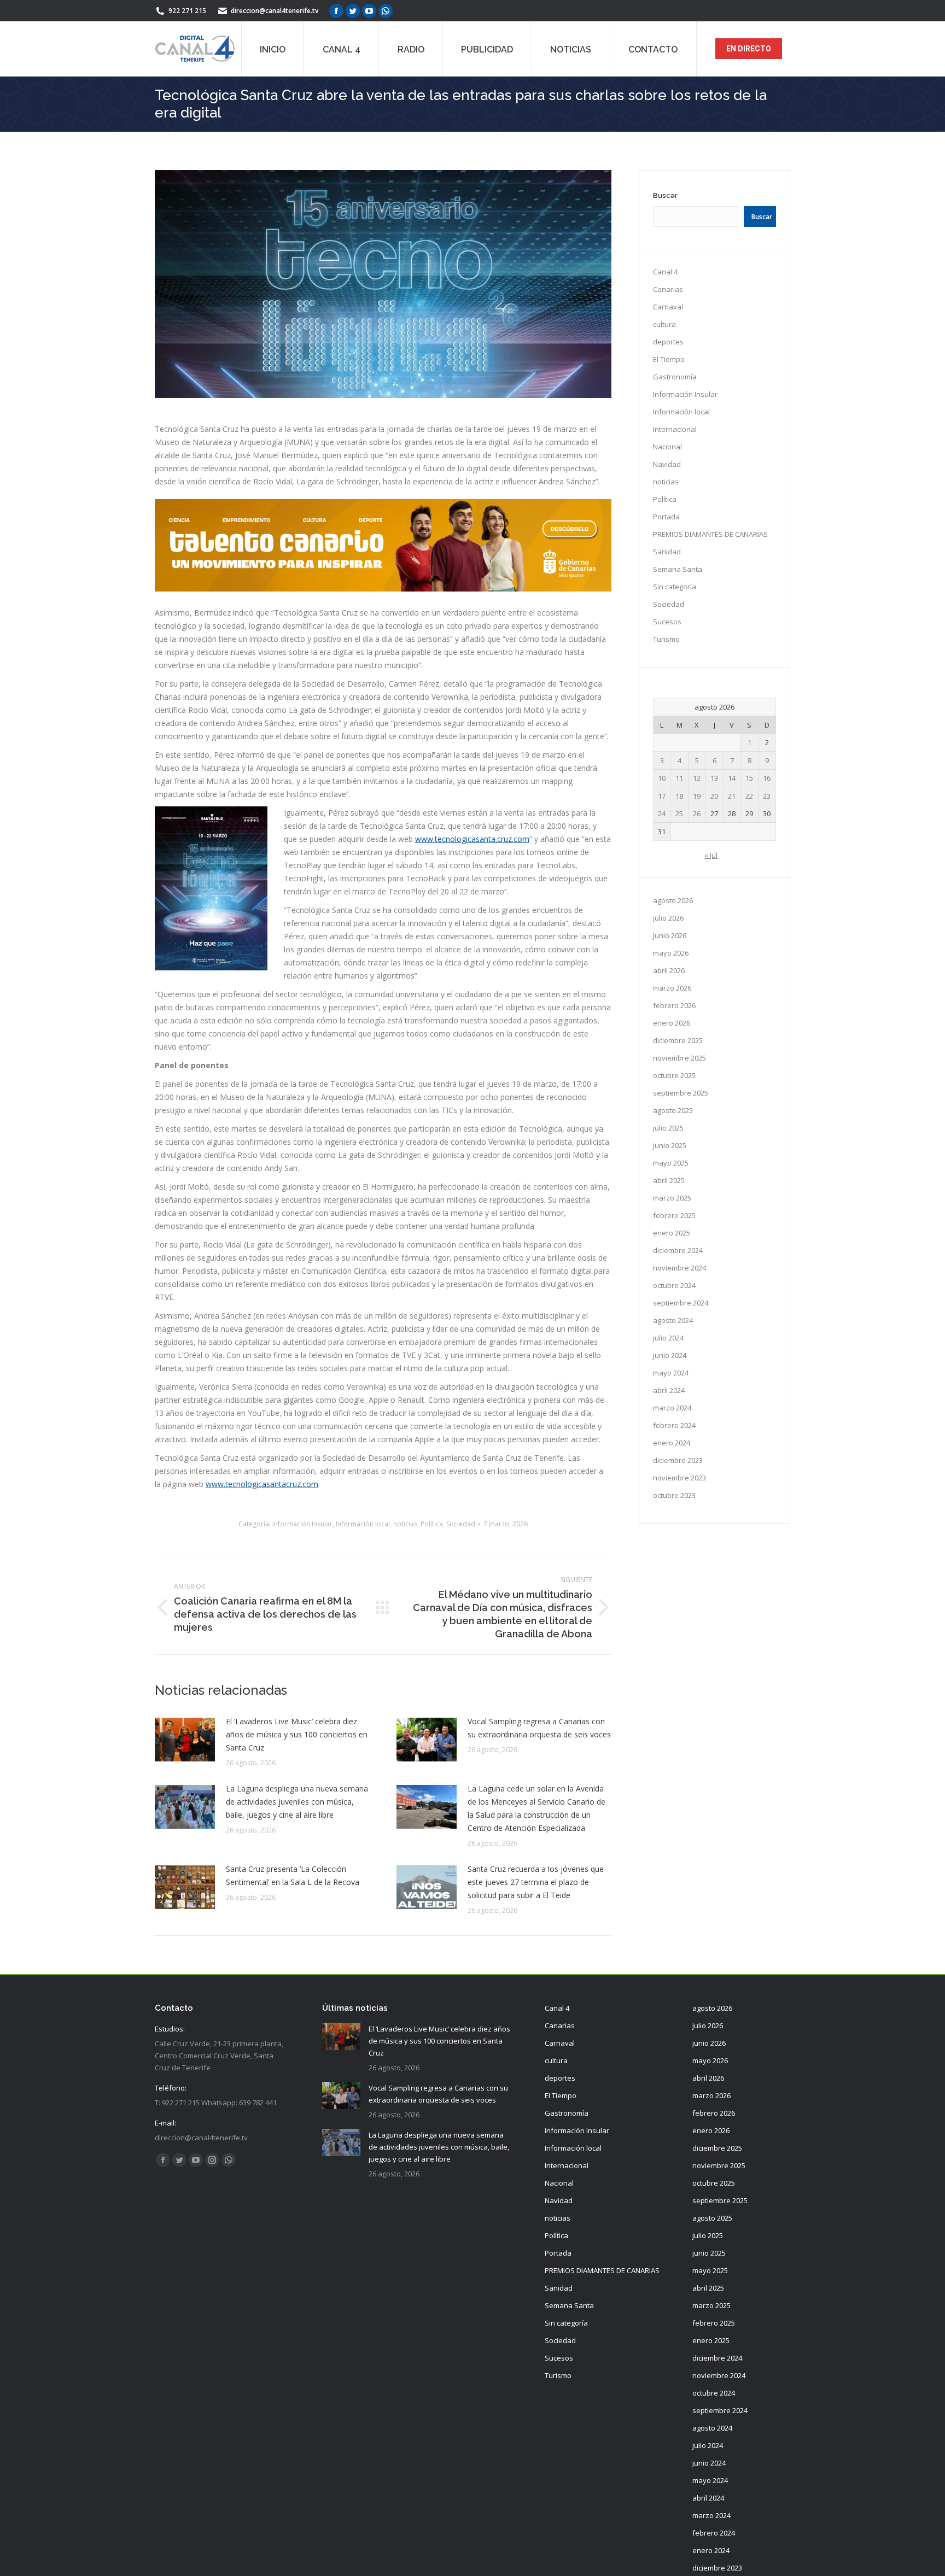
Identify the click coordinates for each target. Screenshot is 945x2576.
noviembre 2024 (679, 1268)
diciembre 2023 (678, 1460)
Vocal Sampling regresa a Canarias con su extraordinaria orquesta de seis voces (539, 1728)
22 (749, 796)
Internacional (675, 429)
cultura (664, 324)
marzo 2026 (672, 988)
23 (767, 796)
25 (679, 813)
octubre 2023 (674, 1495)
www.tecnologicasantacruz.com (262, 1484)
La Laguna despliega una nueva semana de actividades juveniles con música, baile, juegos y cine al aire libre (297, 1802)
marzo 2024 (672, 1408)
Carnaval (668, 307)
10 (662, 778)
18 (679, 796)
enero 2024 (672, 1443)
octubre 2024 (674, 1285)
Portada (666, 517)
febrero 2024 (674, 1425)
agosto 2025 (673, 1110)
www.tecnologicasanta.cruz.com (472, 839)
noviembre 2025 (679, 1058)
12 (697, 778)
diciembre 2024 (678, 1250)
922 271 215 (187, 11)
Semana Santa (678, 569)
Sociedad (461, 1524)
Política (432, 1524)
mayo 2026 (671, 953)
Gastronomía (675, 377)
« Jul (711, 855)
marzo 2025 (672, 1198)
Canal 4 (665, 272)
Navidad (667, 464)
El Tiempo (669, 359)
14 (732, 778)
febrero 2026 (674, 1005)
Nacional (667, 447)
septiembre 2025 (681, 1093)
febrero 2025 (674, 1215)
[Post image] (185, 1740)
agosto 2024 (673, 1320)
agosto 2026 (673, 900)
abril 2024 (669, 1390)
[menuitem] (273, 49)
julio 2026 (668, 918)
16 (767, 778)
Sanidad (667, 552)
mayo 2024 (671, 1373)
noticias (405, 1524)
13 (714, 778)
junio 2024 (670, 1355)
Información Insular (302, 1524)
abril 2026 (669, 970)
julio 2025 (668, 1128)
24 (662, 813)
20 (714, 796)
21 (732, 796)
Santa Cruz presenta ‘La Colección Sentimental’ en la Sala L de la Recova (293, 1875)
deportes (668, 342)
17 (662, 796)
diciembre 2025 (678, 1040)
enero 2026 (672, 1023)
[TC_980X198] (383, 589)
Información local (363, 1524)
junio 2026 (670, 935)
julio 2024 (668, 1338)
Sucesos (667, 622)
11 (679, 778)
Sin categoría (675, 587)
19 (697, 796)
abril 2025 (669, 1180)
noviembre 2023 (679, 1478)
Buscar (665, 195)
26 (697, 813)
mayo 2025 (671, 1163)
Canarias (668, 289)
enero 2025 (672, 1233)
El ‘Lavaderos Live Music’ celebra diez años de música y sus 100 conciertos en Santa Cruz (297, 1734)
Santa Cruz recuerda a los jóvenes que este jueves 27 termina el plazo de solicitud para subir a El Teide (536, 1882)
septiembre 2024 (681, 1303)
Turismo (666, 639)
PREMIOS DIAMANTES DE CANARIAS (710, 534)
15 (749, 778)
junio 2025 (670, 1145)
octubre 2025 (674, 1075)
